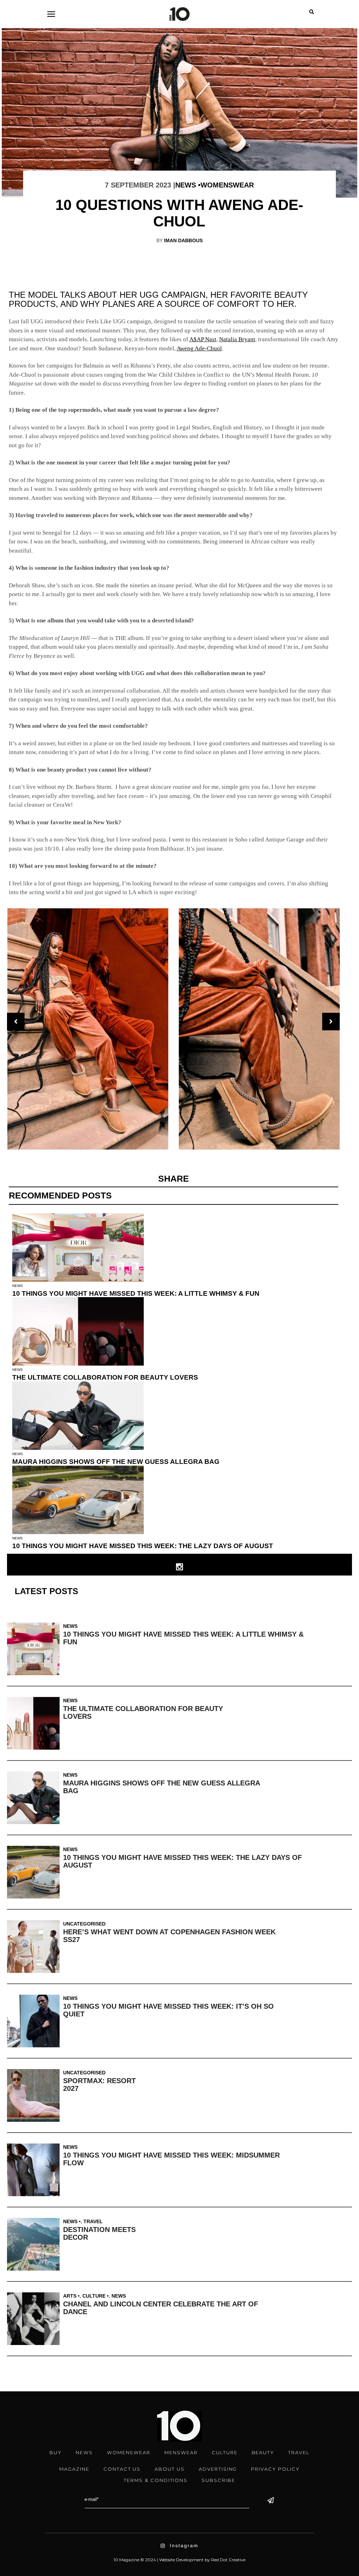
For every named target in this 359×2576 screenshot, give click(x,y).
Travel (93, 2221)
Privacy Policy (275, 2469)
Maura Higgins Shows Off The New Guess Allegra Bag (116, 1462)
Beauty (263, 2452)
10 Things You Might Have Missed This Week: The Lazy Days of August (143, 1546)
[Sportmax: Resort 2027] (35, 2095)
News (186, 185)
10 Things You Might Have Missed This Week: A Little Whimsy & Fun (136, 1293)
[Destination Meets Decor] (35, 2244)
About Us (170, 2469)
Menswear (181, 2452)
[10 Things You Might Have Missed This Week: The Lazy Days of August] (35, 1872)
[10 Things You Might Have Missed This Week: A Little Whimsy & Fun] (35, 1649)
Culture (94, 2296)
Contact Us (122, 2469)
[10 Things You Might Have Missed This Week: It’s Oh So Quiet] (35, 2021)
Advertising (218, 2469)
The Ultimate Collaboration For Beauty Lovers (105, 1377)
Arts (70, 2296)
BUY (56, 2452)
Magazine (74, 2469)
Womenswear (227, 185)
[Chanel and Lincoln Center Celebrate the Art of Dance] (35, 2319)
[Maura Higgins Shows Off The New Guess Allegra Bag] (35, 1798)
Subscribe (218, 2480)
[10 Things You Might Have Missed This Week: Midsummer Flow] (35, 2170)
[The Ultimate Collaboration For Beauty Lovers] (35, 1723)
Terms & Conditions (156, 2480)
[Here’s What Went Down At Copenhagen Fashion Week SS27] (35, 1947)
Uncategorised (84, 1924)
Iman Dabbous (183, 240)
